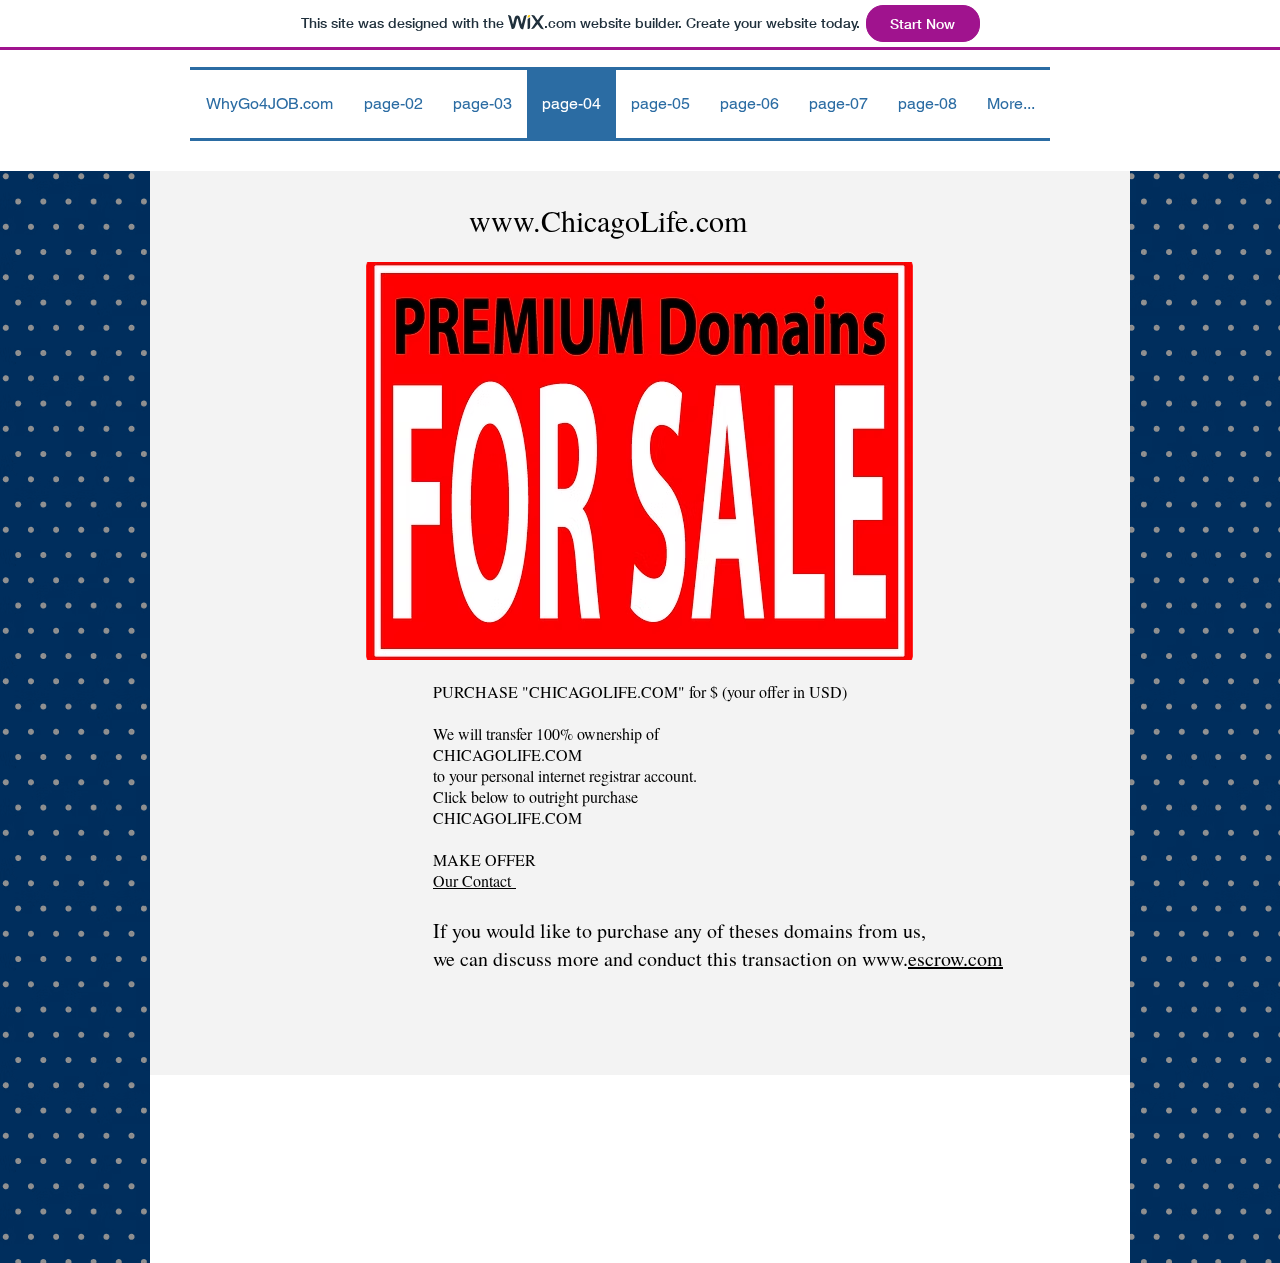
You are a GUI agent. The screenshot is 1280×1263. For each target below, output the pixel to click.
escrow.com (955, 958)
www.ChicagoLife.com (608, 220)
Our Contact (474, 880)
